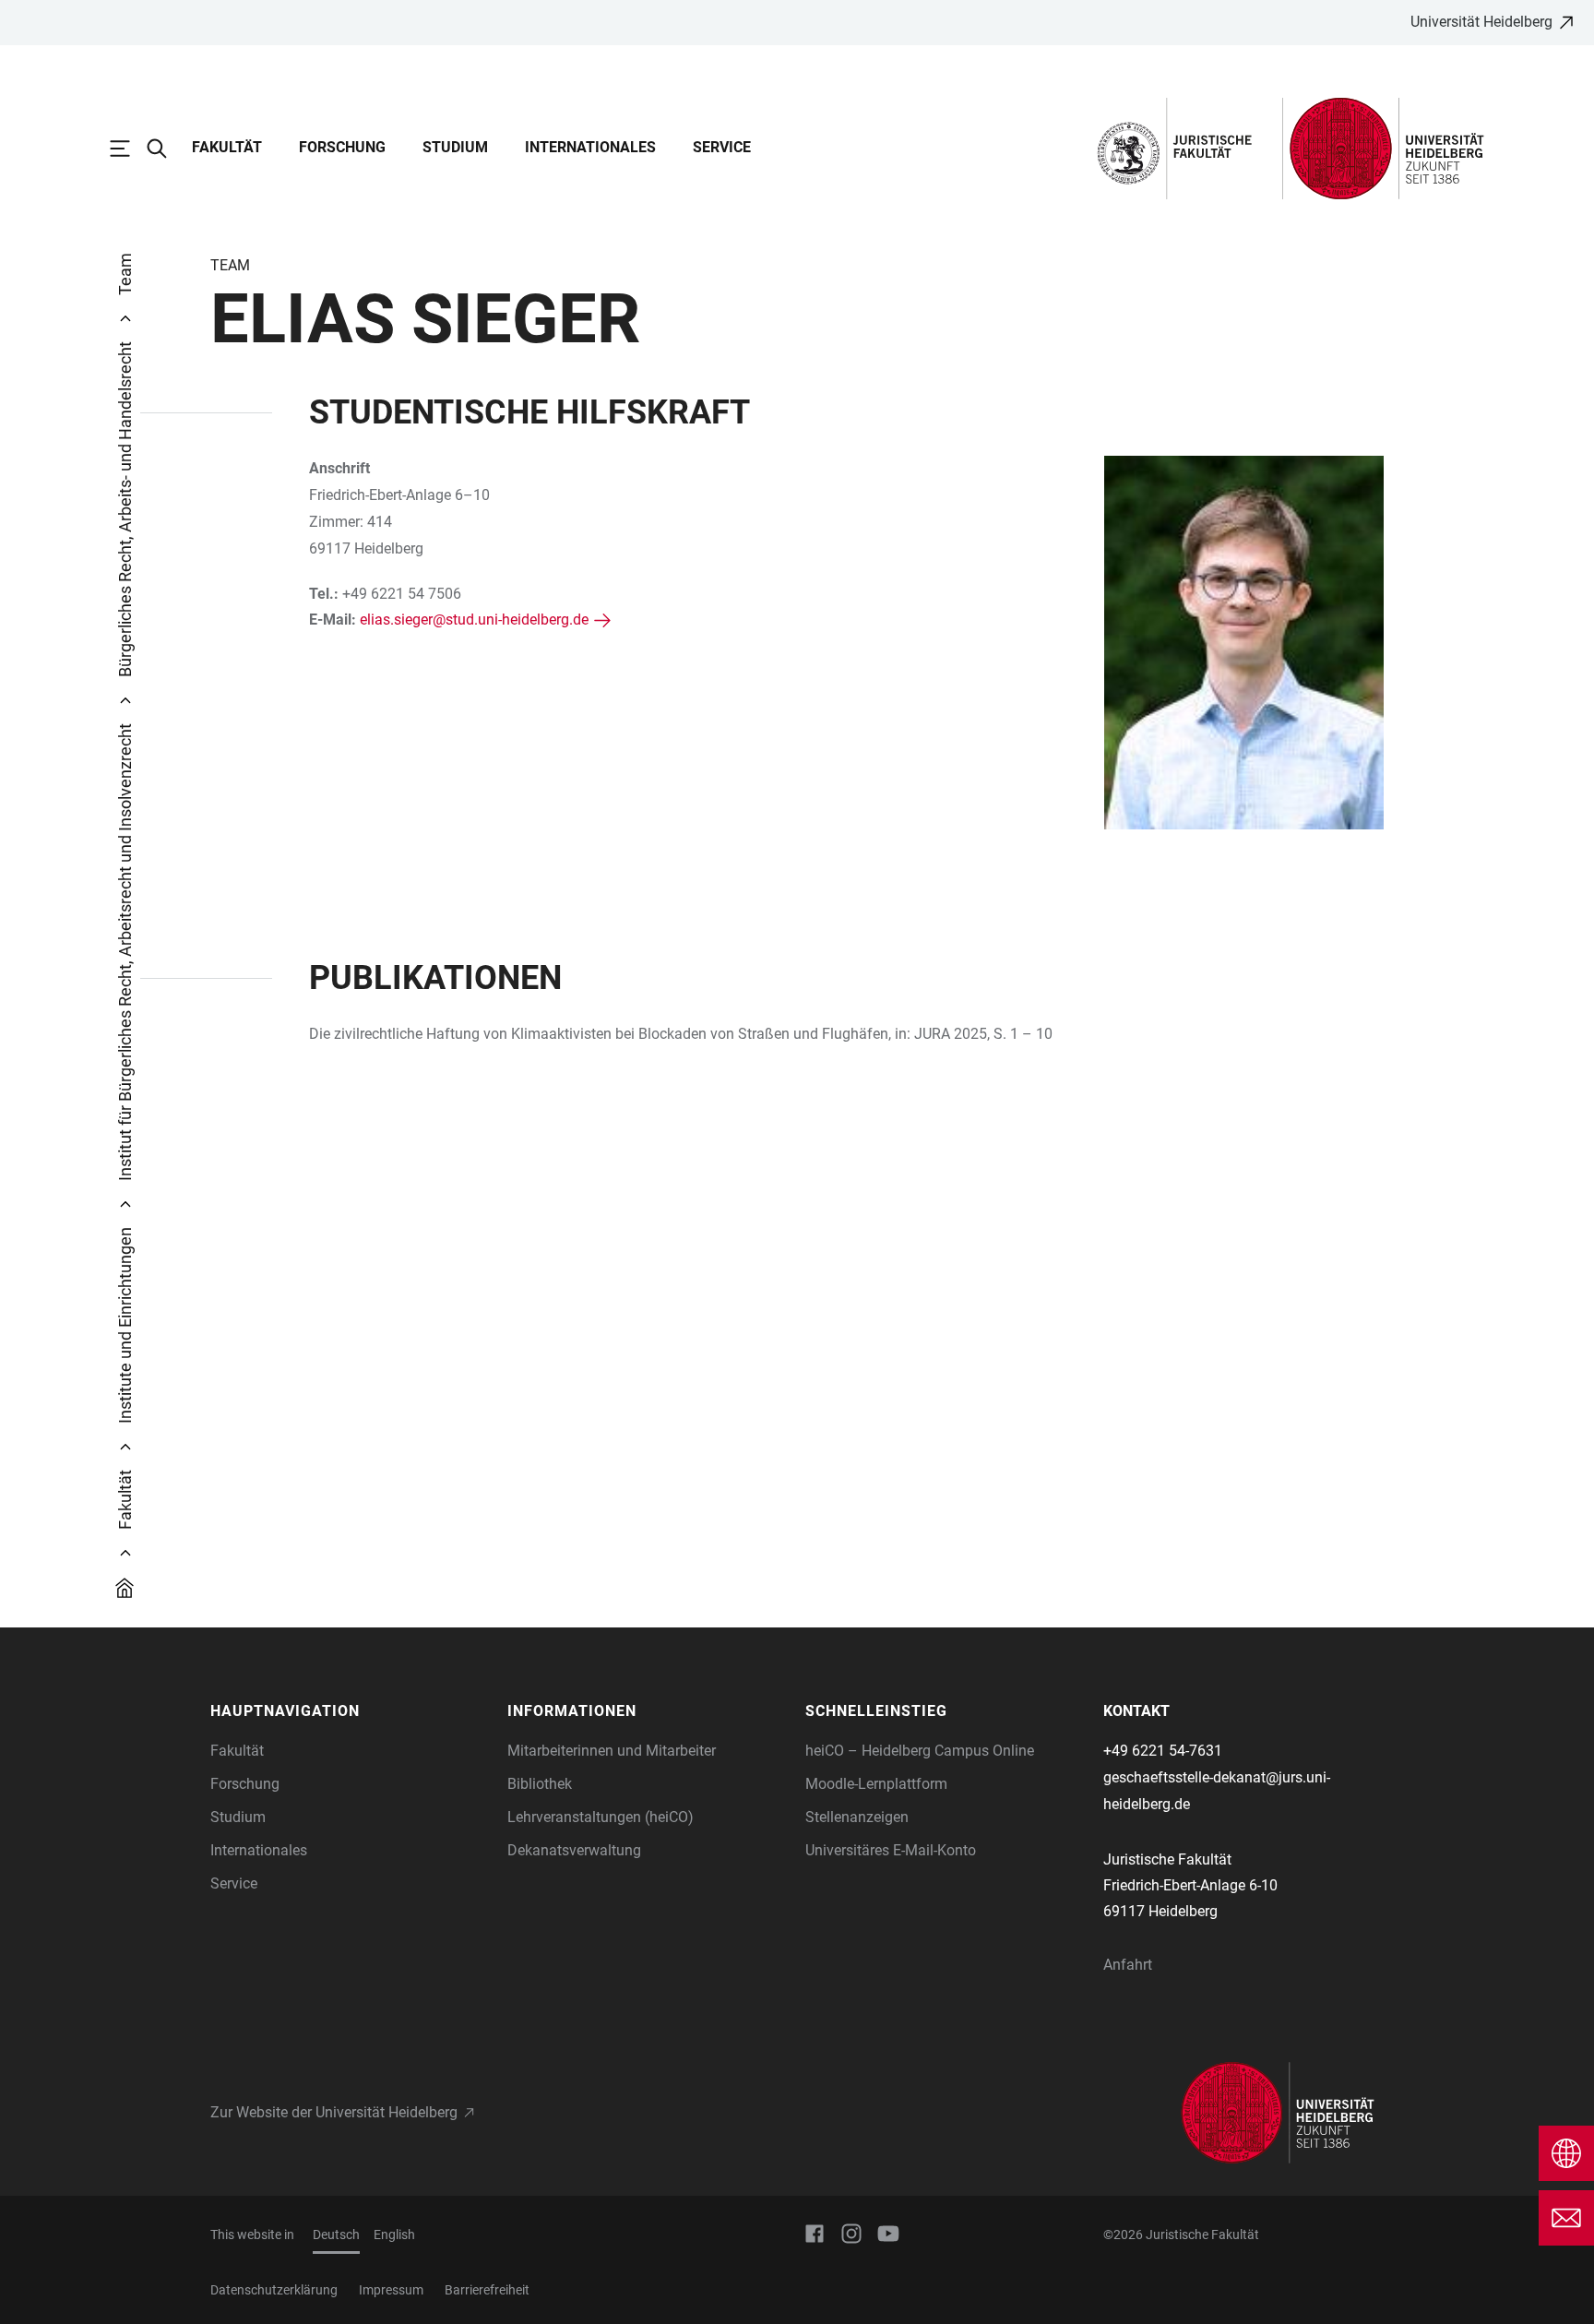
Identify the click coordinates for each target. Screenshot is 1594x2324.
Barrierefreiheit (487, 2290)
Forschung (342, 147)
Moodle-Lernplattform (876, 1784)
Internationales (590, 147)
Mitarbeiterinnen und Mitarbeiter (612, 1751)
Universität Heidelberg (1481, 22)
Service (722, 147)
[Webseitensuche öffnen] (166, 149)
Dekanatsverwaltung (574, 1850)
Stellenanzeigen (857, 1817)
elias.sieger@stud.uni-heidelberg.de (474, 620)
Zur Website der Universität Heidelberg (334, 2112)
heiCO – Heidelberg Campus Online (920, 1751)
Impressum (391, 2290)
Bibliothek (540, 1784)
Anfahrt (1128, 1965)
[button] (350, 1711)
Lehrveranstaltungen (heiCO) (601, 1817)
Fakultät (227, 147)
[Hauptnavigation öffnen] (129, 149)
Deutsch (336, 2235)
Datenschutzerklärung (274, 2290)
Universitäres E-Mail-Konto (891, 1850)
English (394, 2235)
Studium (455, 147)
